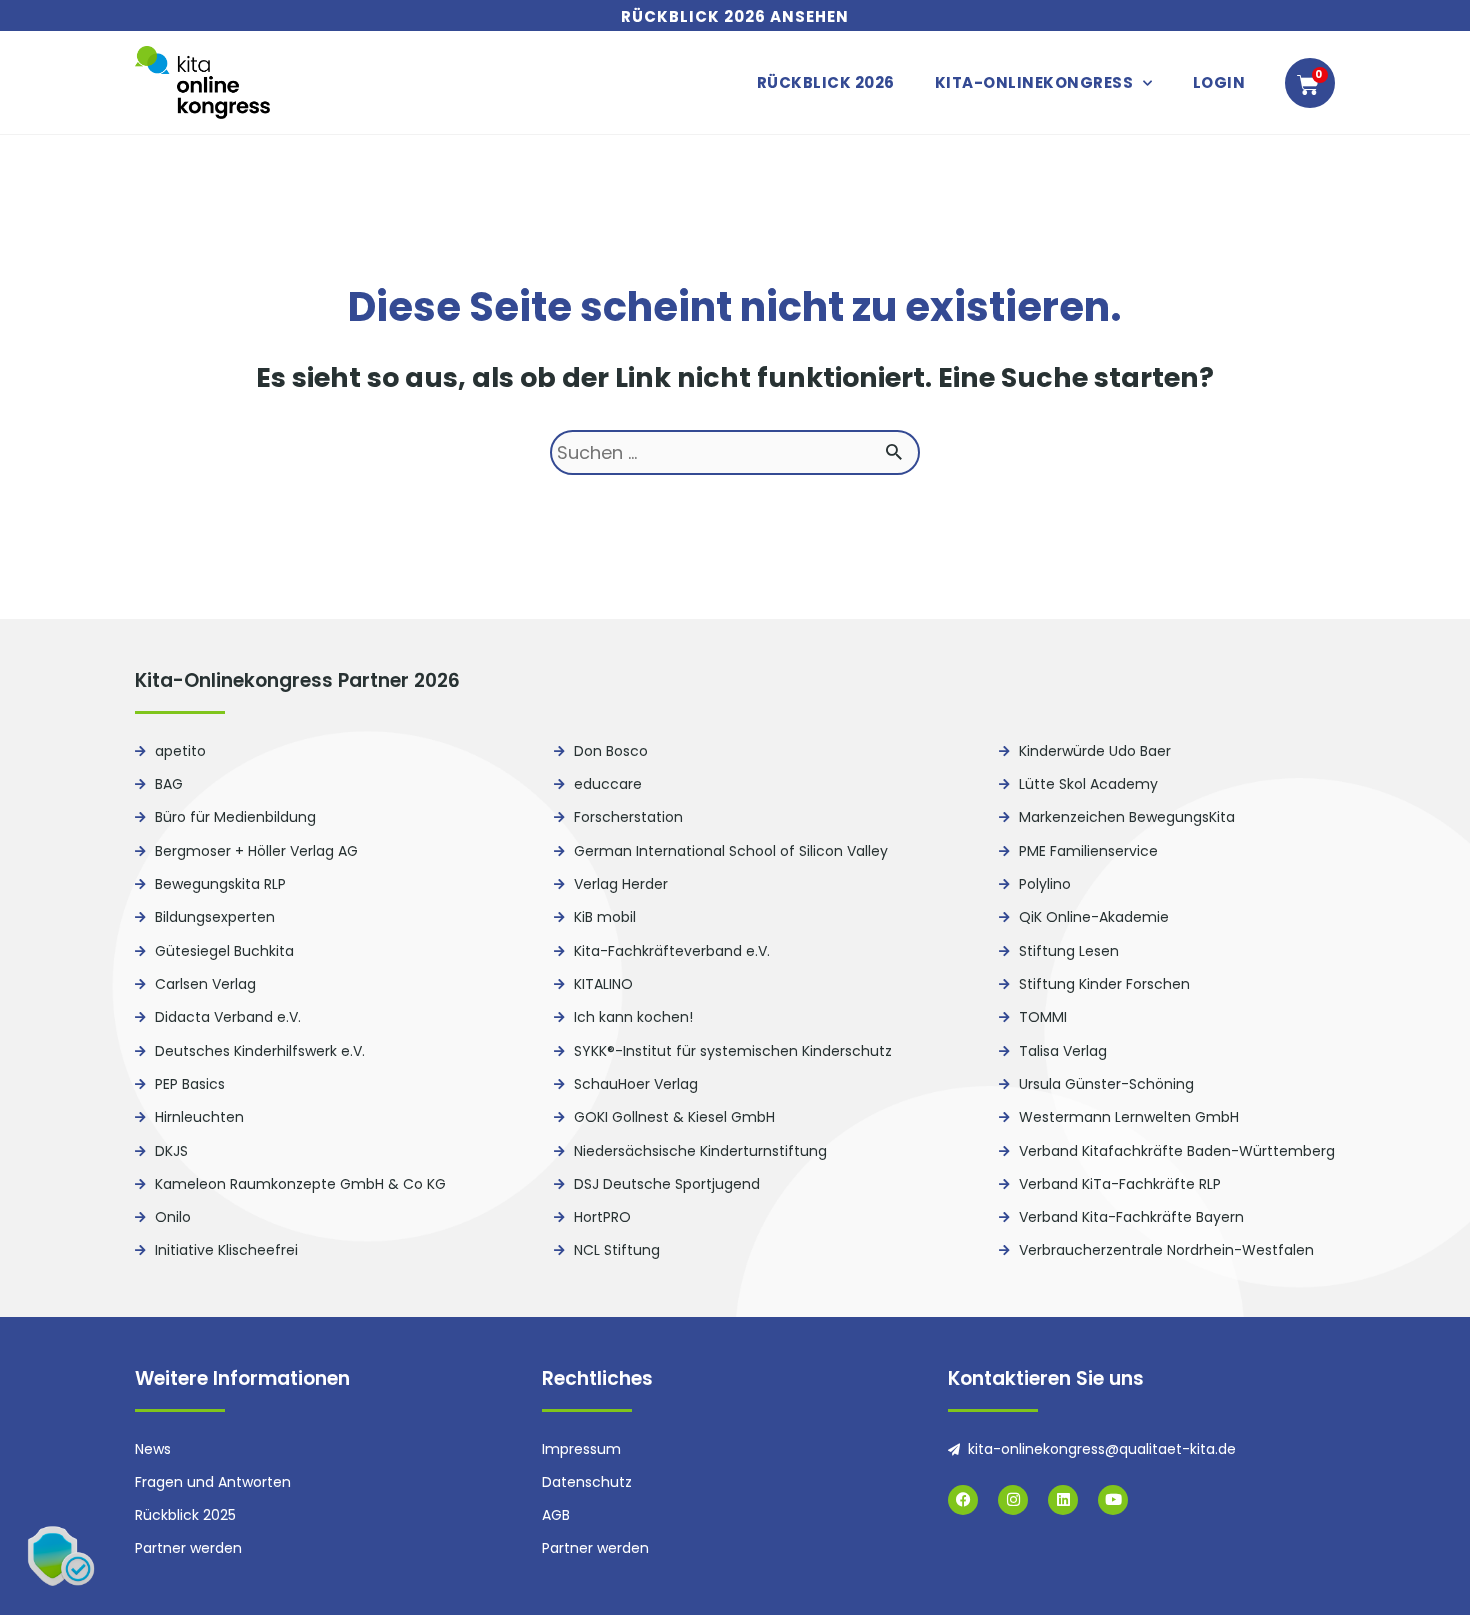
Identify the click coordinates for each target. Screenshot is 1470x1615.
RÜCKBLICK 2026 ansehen (735, 16)
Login (1219, 82)
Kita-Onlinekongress (1034, 82)
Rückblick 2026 (826, 82)
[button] (60, 1555)
